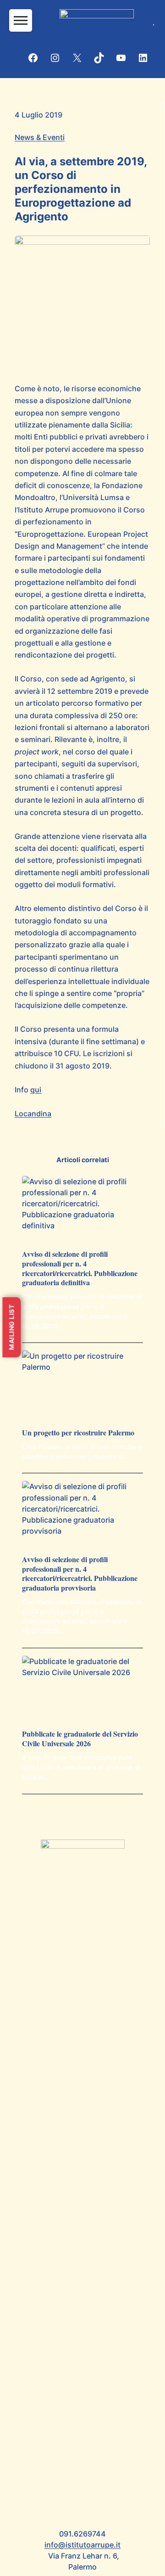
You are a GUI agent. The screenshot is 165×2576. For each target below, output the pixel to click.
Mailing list (11, 1327)
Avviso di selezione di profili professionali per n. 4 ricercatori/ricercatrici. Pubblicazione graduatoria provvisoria (80, 1574)
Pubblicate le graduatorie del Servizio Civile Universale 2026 (80, 1739)
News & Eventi (40, 137)
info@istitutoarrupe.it (82, 2545)
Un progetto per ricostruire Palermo (78, 1433)
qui (36, 1090)
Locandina (33, 1114)
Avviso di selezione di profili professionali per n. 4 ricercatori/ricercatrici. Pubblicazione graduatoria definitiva (80, 1268)
